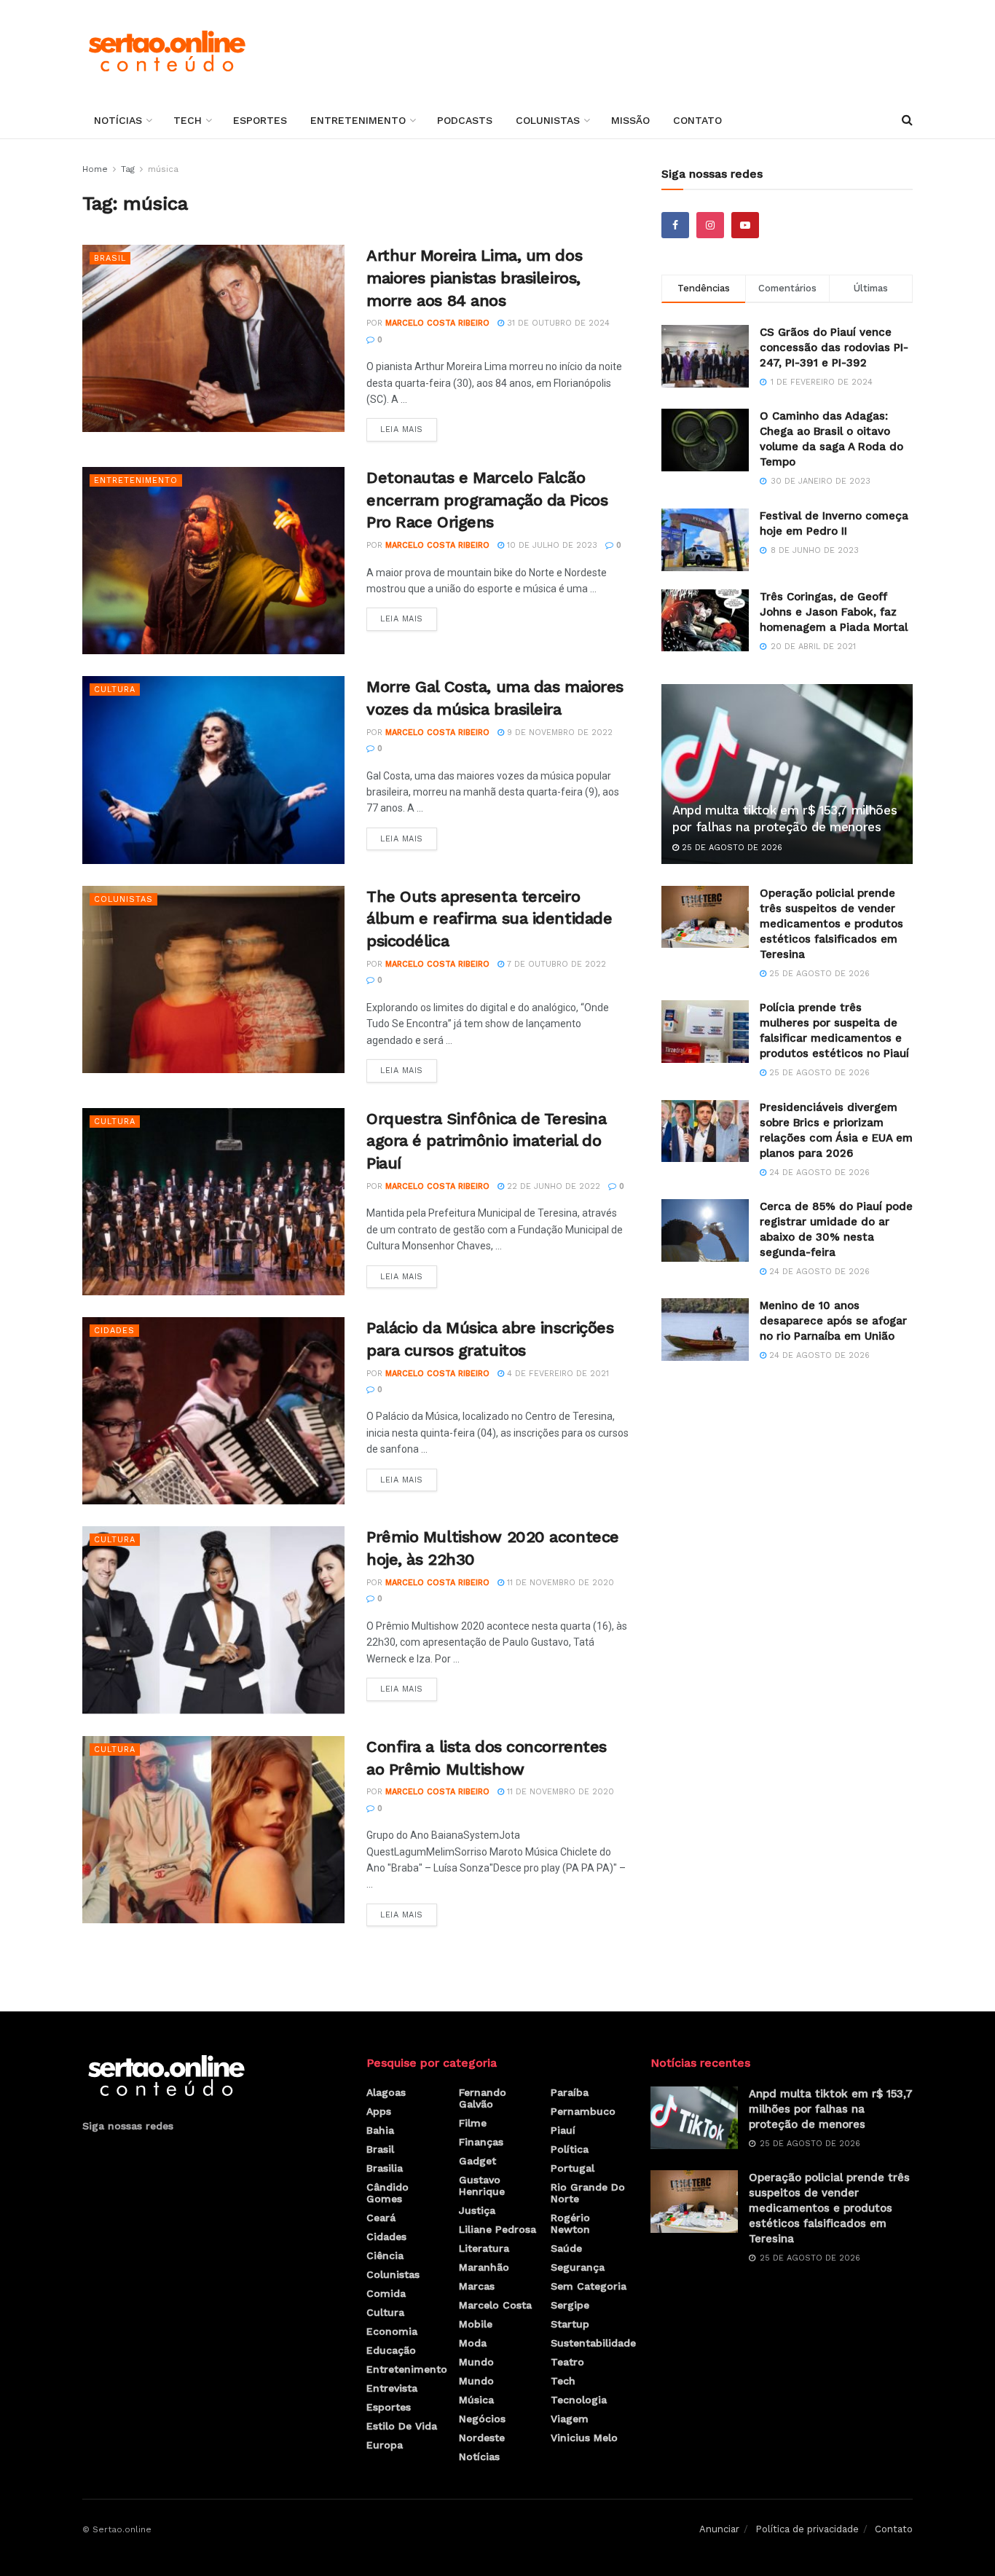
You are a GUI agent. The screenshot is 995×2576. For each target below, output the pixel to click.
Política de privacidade (807, 2529)
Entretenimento (358, 120)
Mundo (476, 2362)
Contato (697, 120)
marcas (477, 2286)
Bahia (380, 2130)
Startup (570, 2324)
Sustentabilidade (593, 2343)
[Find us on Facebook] (675, 225)
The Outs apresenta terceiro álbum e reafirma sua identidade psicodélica (489, 919)
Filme (473, 2123)
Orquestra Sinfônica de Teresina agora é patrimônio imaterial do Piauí (486, 1141)
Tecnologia (579, 2400)
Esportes (260, 120)
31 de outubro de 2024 (557, 323)
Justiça (477, 2210)
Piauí (563, 2130)
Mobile (476, 2324)
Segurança (578, 2267)
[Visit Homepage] (166, 51)
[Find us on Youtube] (745, 225)
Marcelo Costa (495, 2305)
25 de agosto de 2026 (731, 848)
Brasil (110, 258)
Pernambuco (583, 2111)
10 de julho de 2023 (551, 545)
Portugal (573, 2168)
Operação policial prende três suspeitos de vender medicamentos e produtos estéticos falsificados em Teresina (831, 924)
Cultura (115, 690)
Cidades (114, 1331)
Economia (392, 2331)
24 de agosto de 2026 (818, 1173)
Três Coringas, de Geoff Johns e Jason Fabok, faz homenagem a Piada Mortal (834, 612)
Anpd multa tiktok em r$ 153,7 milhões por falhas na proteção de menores (831, 2109)
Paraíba (570, 2092)
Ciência (385, 2255)
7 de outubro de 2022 (555, 964)
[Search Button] (907, 120)
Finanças (481, 2142)
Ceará (381, 2218)
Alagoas (386, 2092)
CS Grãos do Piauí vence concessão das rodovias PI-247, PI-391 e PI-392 (834, 347)
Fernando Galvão (483, 2098)
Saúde (566, 2248)
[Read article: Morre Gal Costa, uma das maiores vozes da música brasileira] (213, 770)
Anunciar (719, 2529)
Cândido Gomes (388, 2193)
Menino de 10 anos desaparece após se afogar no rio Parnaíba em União (833, 1321)
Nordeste (482, 2438)
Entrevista (392, 2388)
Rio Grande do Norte (588, 2193)
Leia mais (409, 426)
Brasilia (385, 2168)
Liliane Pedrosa (497, 2229)
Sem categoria (589, 2286)
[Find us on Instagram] (710, 225)
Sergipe (570, 2305)
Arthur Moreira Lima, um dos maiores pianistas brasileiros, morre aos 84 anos (474, 278)
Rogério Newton (570, 2223)
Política (570, 2149)
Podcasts (465, 120)
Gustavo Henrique (482, 2186)
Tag (128, 169)
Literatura (484, 2248)
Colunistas (548, 120)
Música (476, 2400)
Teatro (567, 2362)
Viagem (570, 2419)
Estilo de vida (402, 2426)
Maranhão (484, 2267)
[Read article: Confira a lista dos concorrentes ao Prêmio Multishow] (213, 1830)
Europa (385, 2445)
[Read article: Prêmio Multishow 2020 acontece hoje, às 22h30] (213, 1620)
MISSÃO (630, 120)
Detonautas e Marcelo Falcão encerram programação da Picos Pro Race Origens (487, 500)
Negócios (482, 2419)
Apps (379, 2111)
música (163, 169)
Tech (188, 120)
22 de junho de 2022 (552, 1186)
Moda (473, 2343)
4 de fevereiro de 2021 (557, 1374)
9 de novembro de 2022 (558, 733)
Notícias (118, 120)
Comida (386, 2293)
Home (95, 169)
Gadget (477, 2161)
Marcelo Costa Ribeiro (437, 323)
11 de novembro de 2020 (559, 1583)
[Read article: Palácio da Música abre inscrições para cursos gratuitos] (213, 1411)
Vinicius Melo (584, 2438)
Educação (391, 2350)
